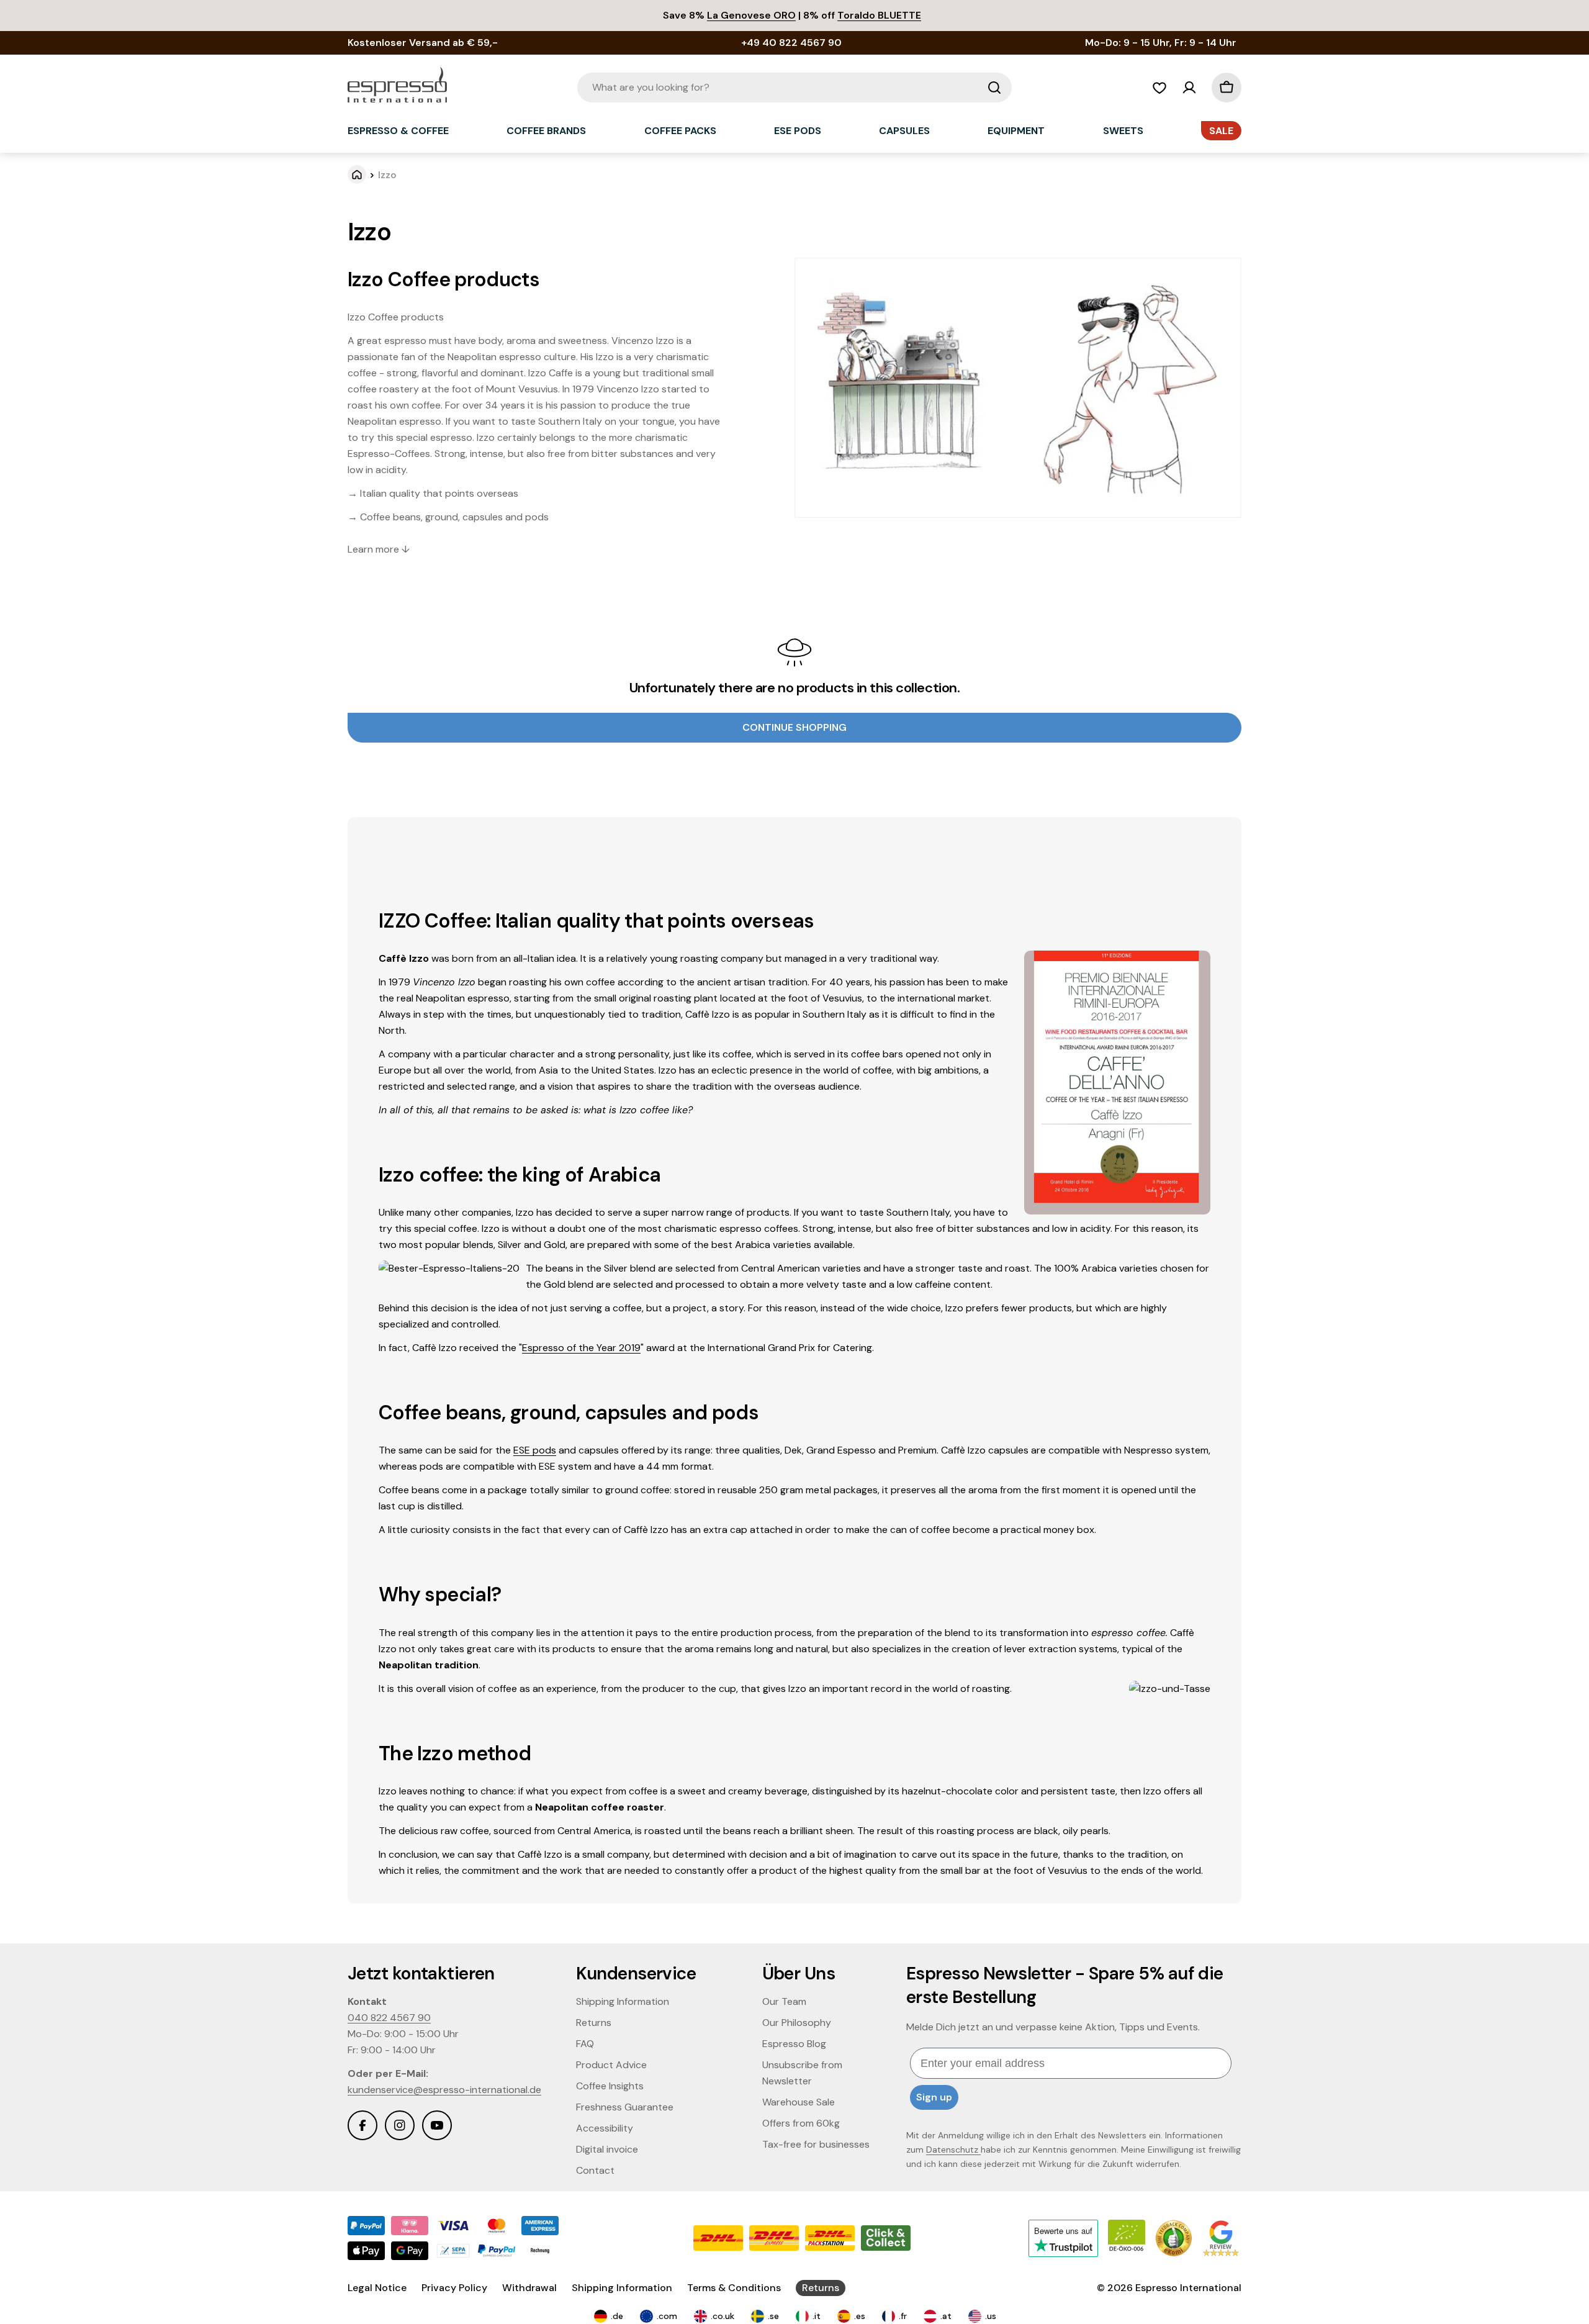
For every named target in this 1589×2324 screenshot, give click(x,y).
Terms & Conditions (734, 2288)
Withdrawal (529, 2288)
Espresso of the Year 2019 (581, 1348)
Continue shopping (794, 727)
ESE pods (535, 1450)
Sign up (934, 2097)
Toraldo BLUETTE (879, 15)
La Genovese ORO (751, 15)
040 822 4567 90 (389, 2018)
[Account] (1189, 88)
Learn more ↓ (379, 549)
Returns (821, 2288)
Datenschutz (953, 2150)
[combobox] (794, 88)
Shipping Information (622, 2288)
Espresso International (1188, 2288)
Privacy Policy (454, 2288)
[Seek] (994, 88)
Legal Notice (377, 2288)
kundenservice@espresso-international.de (444, 2090)
